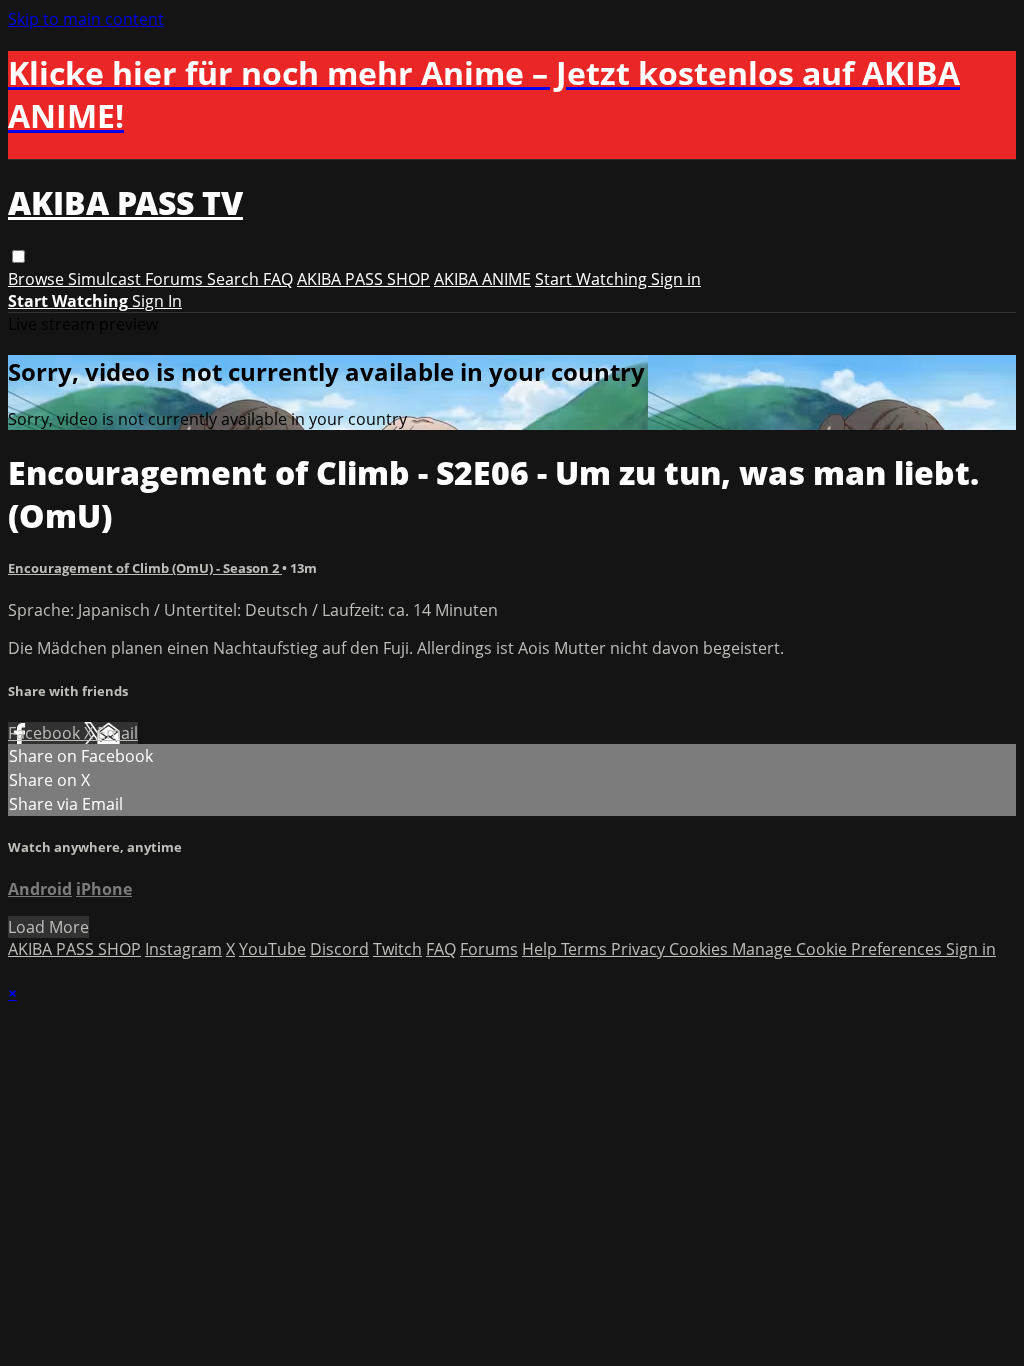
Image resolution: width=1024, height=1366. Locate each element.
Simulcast (106, 279)
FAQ (278, 279)
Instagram (183, 949)
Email (117, 733)
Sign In (157, 301)
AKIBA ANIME (482, 279)
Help (541, 949)
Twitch (397, 949)
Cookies (700, 949)
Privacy (640, 949)
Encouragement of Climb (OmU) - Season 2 (145, 568)
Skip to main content (86, 19)
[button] (18, 256)
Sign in (676, 279)
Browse (38, 279)
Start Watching (593, 279)
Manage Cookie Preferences (839, 949)
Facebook (46, 733)
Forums (176, 279)
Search (235, 279)
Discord (339, 949)
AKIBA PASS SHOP (363, 279)
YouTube (272, 949)
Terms (586, 949)
